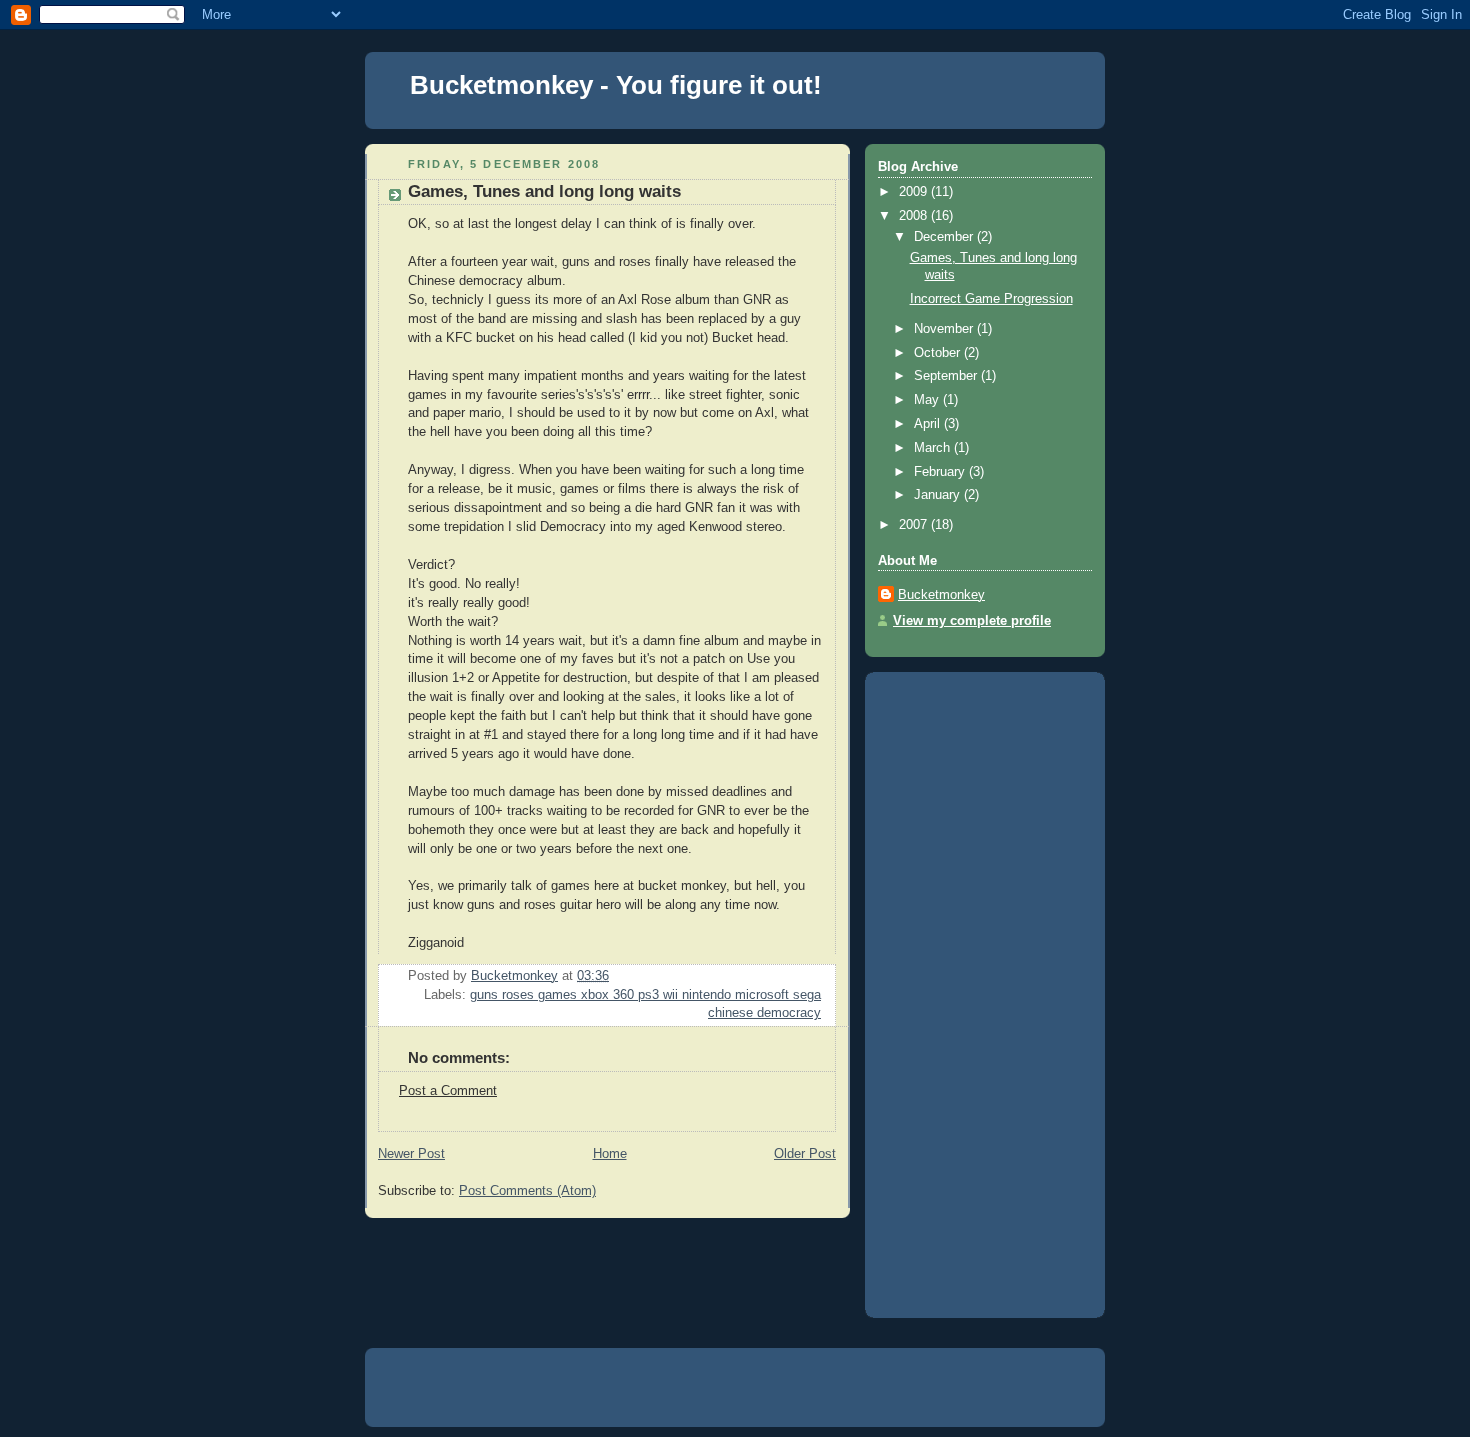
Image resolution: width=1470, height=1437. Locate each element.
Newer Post (411, 1154)
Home (610, 1154)
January (939, 495)
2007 (915, 525)
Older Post (805, 1154)
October (939, 353)
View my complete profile (972, 621)
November (945, 329)
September (947, 376)
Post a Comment (448, 1091)
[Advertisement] (958, 988)
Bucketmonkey (941, 595)
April (929, 424)
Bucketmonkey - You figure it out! (616, 85)
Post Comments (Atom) (527, 1191)
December (945, 237)
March (934, 448)
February (941, 472)
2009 (915, 192)
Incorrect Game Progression (991, 299)
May (928, 400)
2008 (915, 216)
